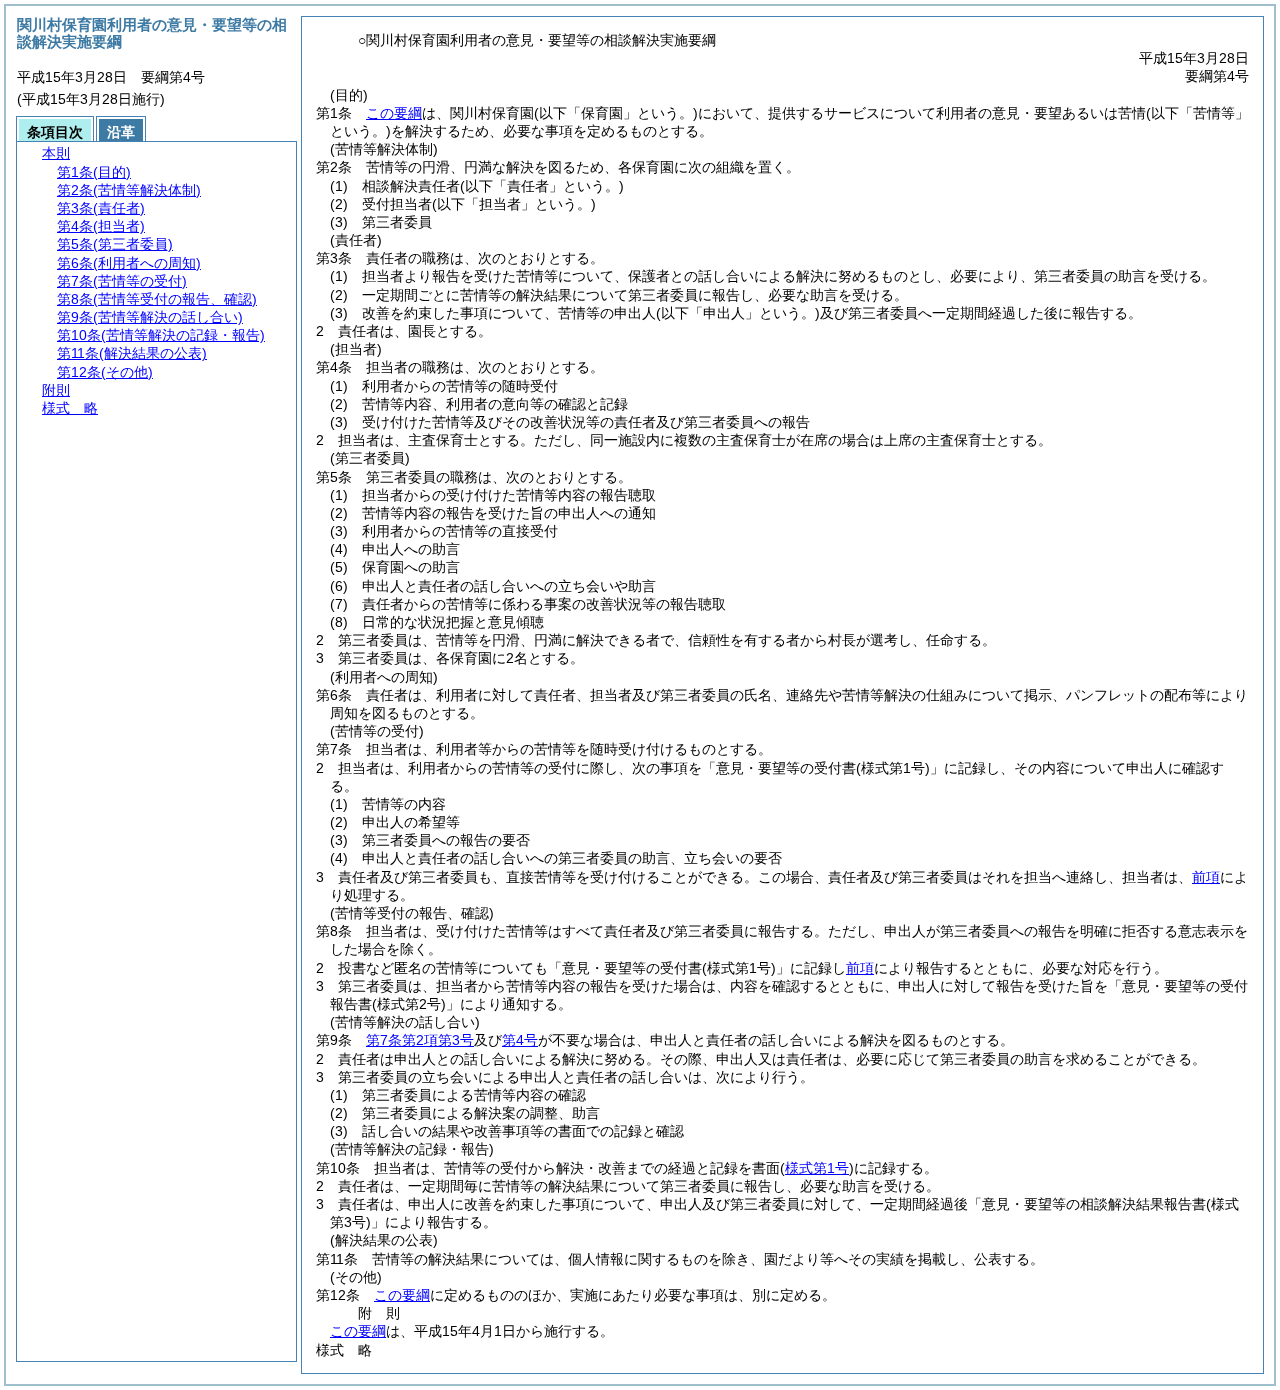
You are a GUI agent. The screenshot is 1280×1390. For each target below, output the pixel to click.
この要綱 (394, 113)
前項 (1206, 877)
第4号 (520, 1040)
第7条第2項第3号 (420, 1040)
